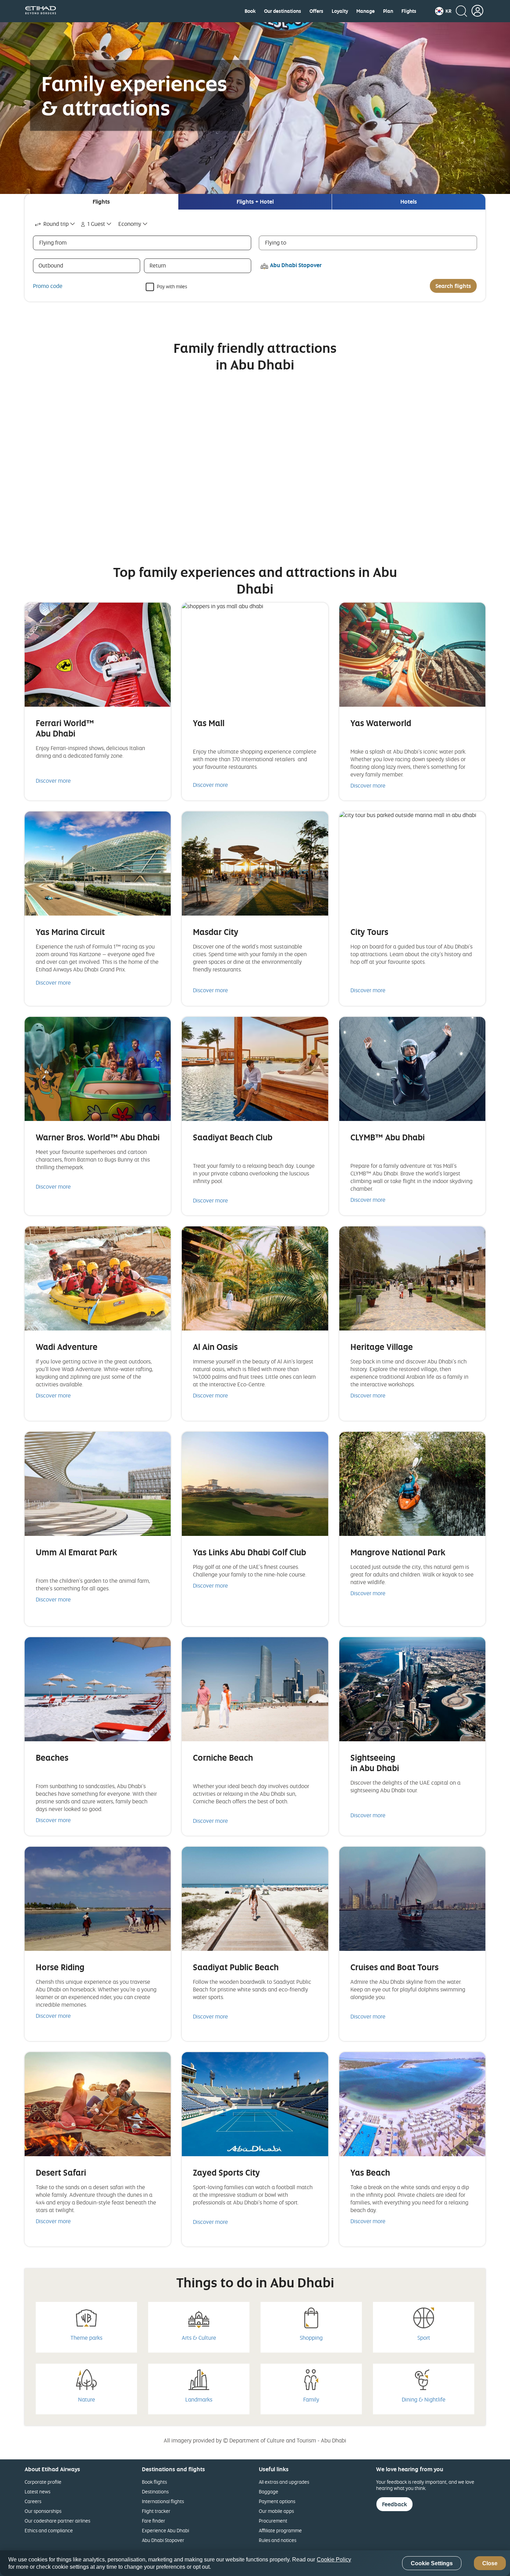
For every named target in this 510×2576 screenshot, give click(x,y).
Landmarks (199, 2399)
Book (250, 11)
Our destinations (283, 11)
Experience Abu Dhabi (165, 2530)
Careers (33, 2501)
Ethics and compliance (49, 2530)
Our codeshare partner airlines (57, 2521)
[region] (255, 2563)
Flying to (276, 243)
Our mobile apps (276, 2511)
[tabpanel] (255, 256)
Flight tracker (156, 2511)
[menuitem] (250, 11)
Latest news (37, 2492)
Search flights (453, 286)
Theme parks (86, 2338)
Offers (316, 11)
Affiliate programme (280, 2530)
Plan (388, 11)
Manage (365, 11)
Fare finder (154, 2521)
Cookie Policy (334, 2560)
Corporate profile (43, 2482)
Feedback (394, 2504)
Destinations (155, 2492)
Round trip (56, 224)
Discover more (53, 781)
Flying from (53, 243)
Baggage (269, 2492)
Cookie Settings (432, 2563)
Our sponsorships (43, 2511)
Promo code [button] (48, 286)
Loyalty (340, 11)
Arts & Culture (199, 2338)
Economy (130, 224)
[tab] (101, 202)
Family (311, 2399)
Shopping (311, 2338)
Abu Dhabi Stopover (163, 2540)
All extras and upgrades (284, 2482)
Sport (424, 2338)
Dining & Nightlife (424, 2399)
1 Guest (96, 224)
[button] (443, 11)
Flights (409, 11)
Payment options (277, 2501)
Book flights (154, 2482)
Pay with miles (172, 286)
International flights (163, 2501)
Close (490, 2563)
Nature (87, 2399)
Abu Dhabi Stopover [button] (296, 265)
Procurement (273, 2521)
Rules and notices (278, 2540)
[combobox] (55, 224)
